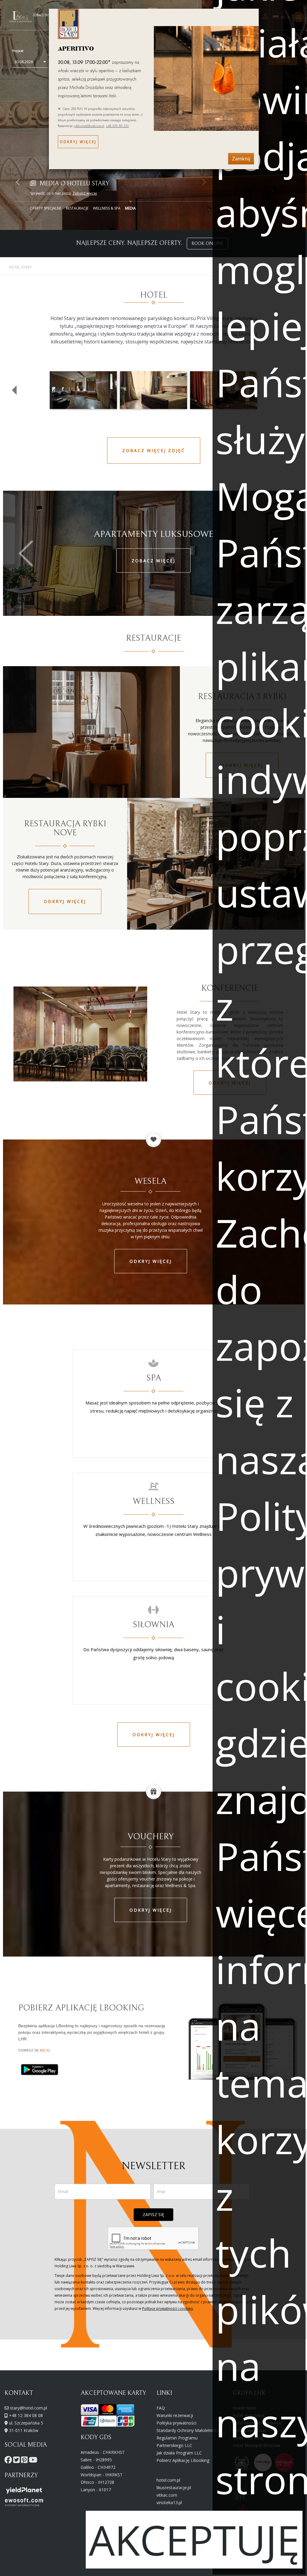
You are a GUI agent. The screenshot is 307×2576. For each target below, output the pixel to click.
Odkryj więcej (78, 142)
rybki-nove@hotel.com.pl (89, 126)
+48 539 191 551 (117, 126)
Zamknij (241, 159)
